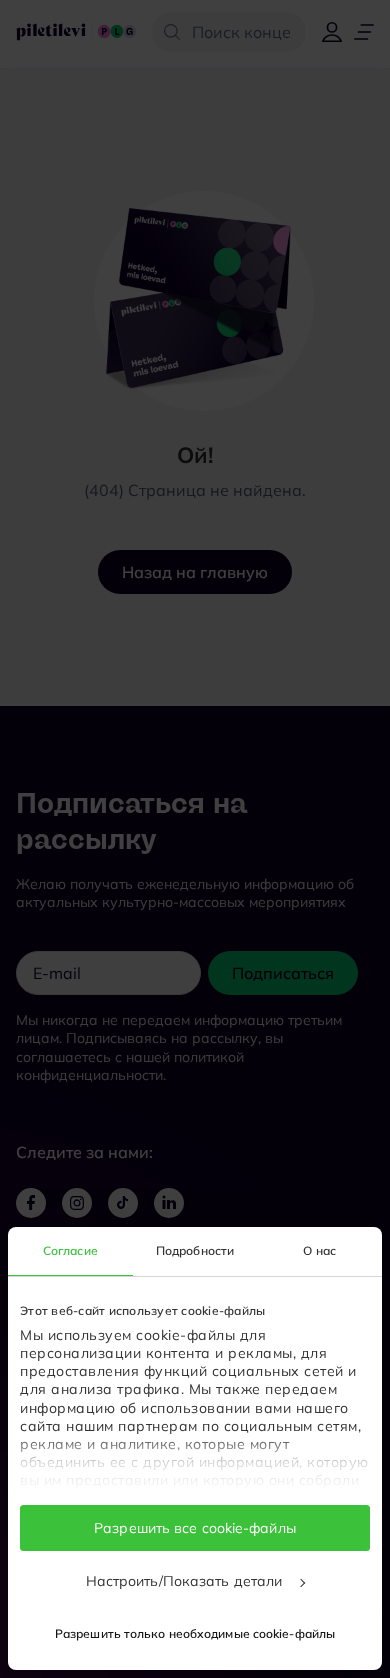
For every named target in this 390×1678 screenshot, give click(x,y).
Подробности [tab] (195, 1250)
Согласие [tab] (70, 1250)
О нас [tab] (319, 1250)
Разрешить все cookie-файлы (195, 1528)
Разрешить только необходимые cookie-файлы (195, 1633)
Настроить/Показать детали (186, 1581)
